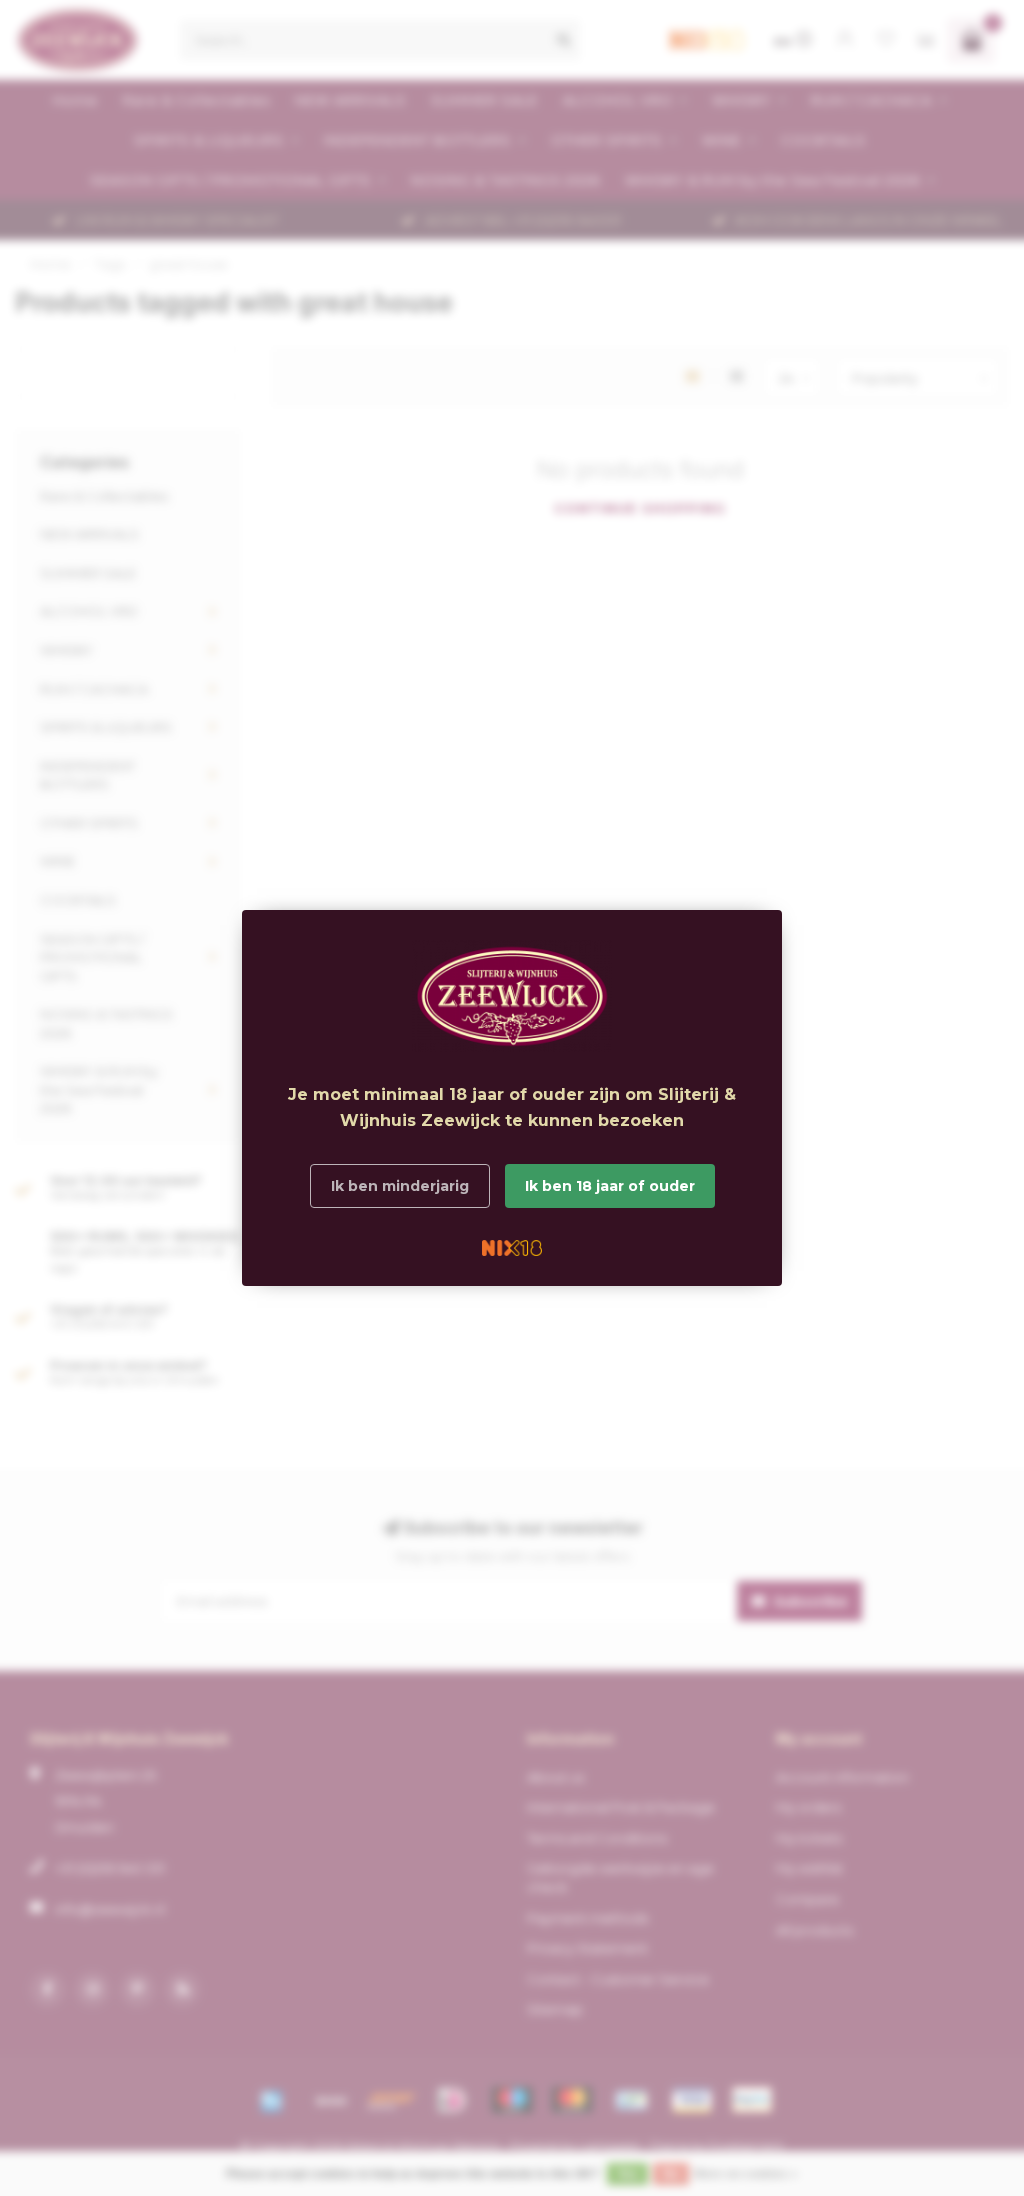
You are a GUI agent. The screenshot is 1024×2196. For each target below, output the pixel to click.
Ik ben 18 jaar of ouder (610, 1186)
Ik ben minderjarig (400, 1186)
